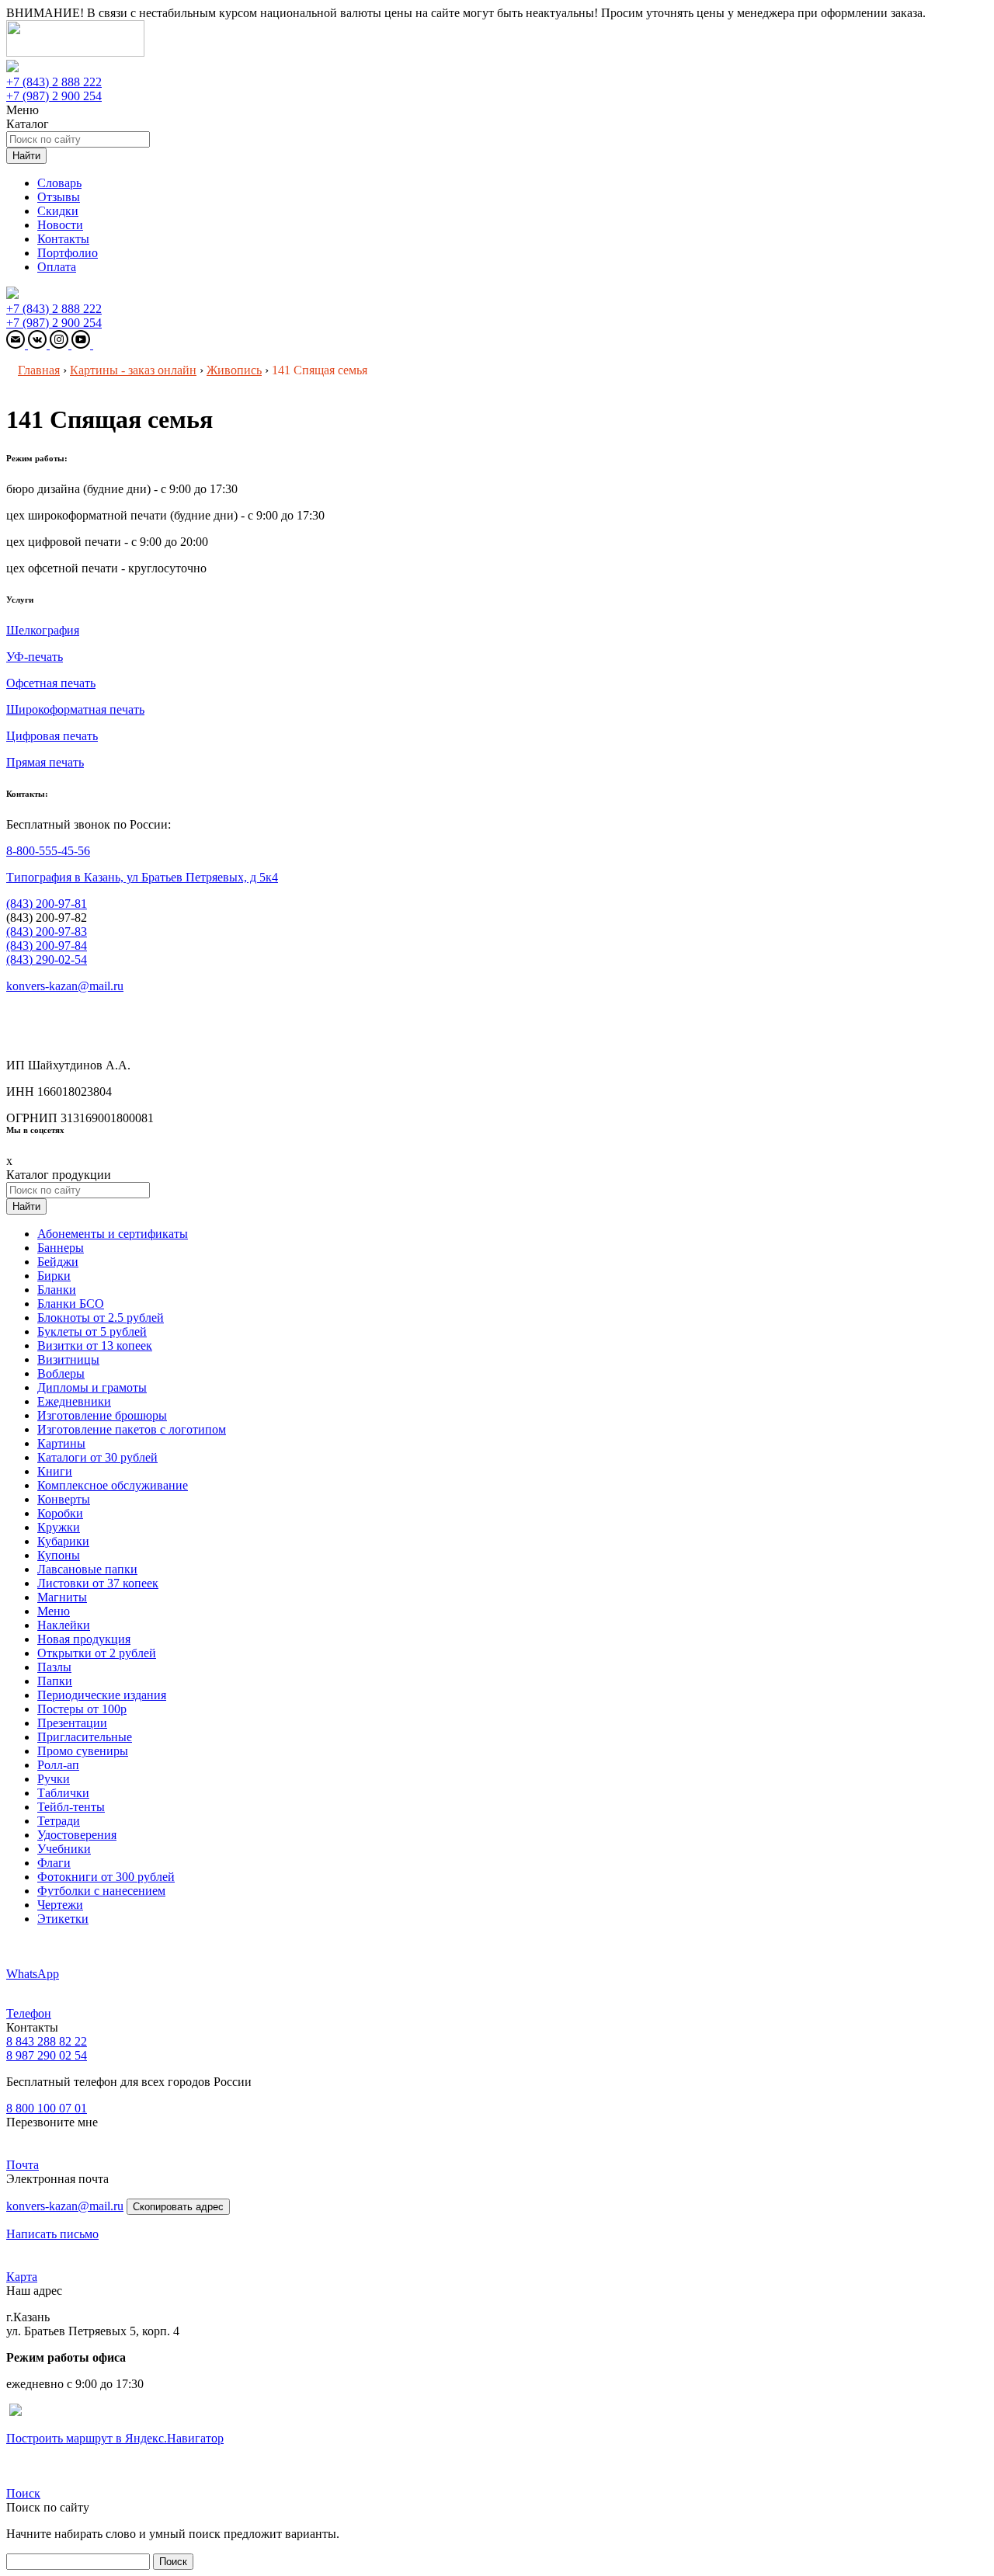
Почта (23, 2165)
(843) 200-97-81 (47, 904)
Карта (22, 2277)
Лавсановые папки (87, 1569)
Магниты (62, 1597)
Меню (54, 1611)
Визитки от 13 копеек (95, 1345)
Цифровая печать (52, 736)
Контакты (63, 239)
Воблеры (61, 1373)
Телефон (29, 2013)
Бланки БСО (71, 1304)
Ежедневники (74, 1401)
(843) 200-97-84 (47, 946)
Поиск (23, 2493)
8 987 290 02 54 (47, 2055)
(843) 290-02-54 (47, 959)
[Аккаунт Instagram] (61, 344)
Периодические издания (102, 1695)
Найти (26, 156)
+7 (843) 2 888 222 (54, 82)
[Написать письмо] (17, 344)
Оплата (57, 267)
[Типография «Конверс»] (75, 52)
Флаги (54, 1863)
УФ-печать (35, 657)
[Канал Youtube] (82, 344)
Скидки (58, 211)
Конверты (64, 1499)
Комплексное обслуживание (113, 1485)
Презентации (72, 1723)
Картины (61, 1443)
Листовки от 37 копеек (98, 1583)
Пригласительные (85, 1737)
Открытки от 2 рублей (97, 1653)
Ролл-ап (58, 1765)
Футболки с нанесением (101, 1891)
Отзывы (59, 197)
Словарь (59, 183)
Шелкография (43, 630)
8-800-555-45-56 (48, 851)
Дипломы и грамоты (92, 1387)
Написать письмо (52, 2234)
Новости (60, 225)
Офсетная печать (51, 683)
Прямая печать (45, 762)
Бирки (54, 1276)
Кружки (59, 1527)
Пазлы (54, 1667)
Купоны (59, 1555)
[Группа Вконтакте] (39, 344)
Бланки (57, 1290)
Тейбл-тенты (71, 1807)
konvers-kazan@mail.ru (65, 986)
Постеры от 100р (82, 1709)
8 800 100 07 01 (47, 2108)
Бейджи (58, 1262)
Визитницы (68, 1359)
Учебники (64, 1849)
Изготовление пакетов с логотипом (132, 1429)
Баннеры (61, 1248)
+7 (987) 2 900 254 (54, 96)
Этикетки (63, 1919)
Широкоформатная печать (75, 709)
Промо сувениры (83, 1751)
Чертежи (60, 1905)
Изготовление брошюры (102, 1415)
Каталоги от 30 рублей (97, 1457)
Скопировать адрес (178, 2207)
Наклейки (64, 1625)
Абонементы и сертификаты (113, 1234)
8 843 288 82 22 (47, 2041)
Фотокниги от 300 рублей (106, 1877)
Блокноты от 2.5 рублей (101, 1318)
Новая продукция (84, 1639)
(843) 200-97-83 (47, 932)
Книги (55, 1471)
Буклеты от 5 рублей (92, 1331)
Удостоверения (77, 1835)
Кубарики (63, 1541)
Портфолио (68, 253)
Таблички (63, 1793)
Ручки (54, 1779)
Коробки (60, 1513)
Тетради (59, 1821)
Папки (55, 1681)
